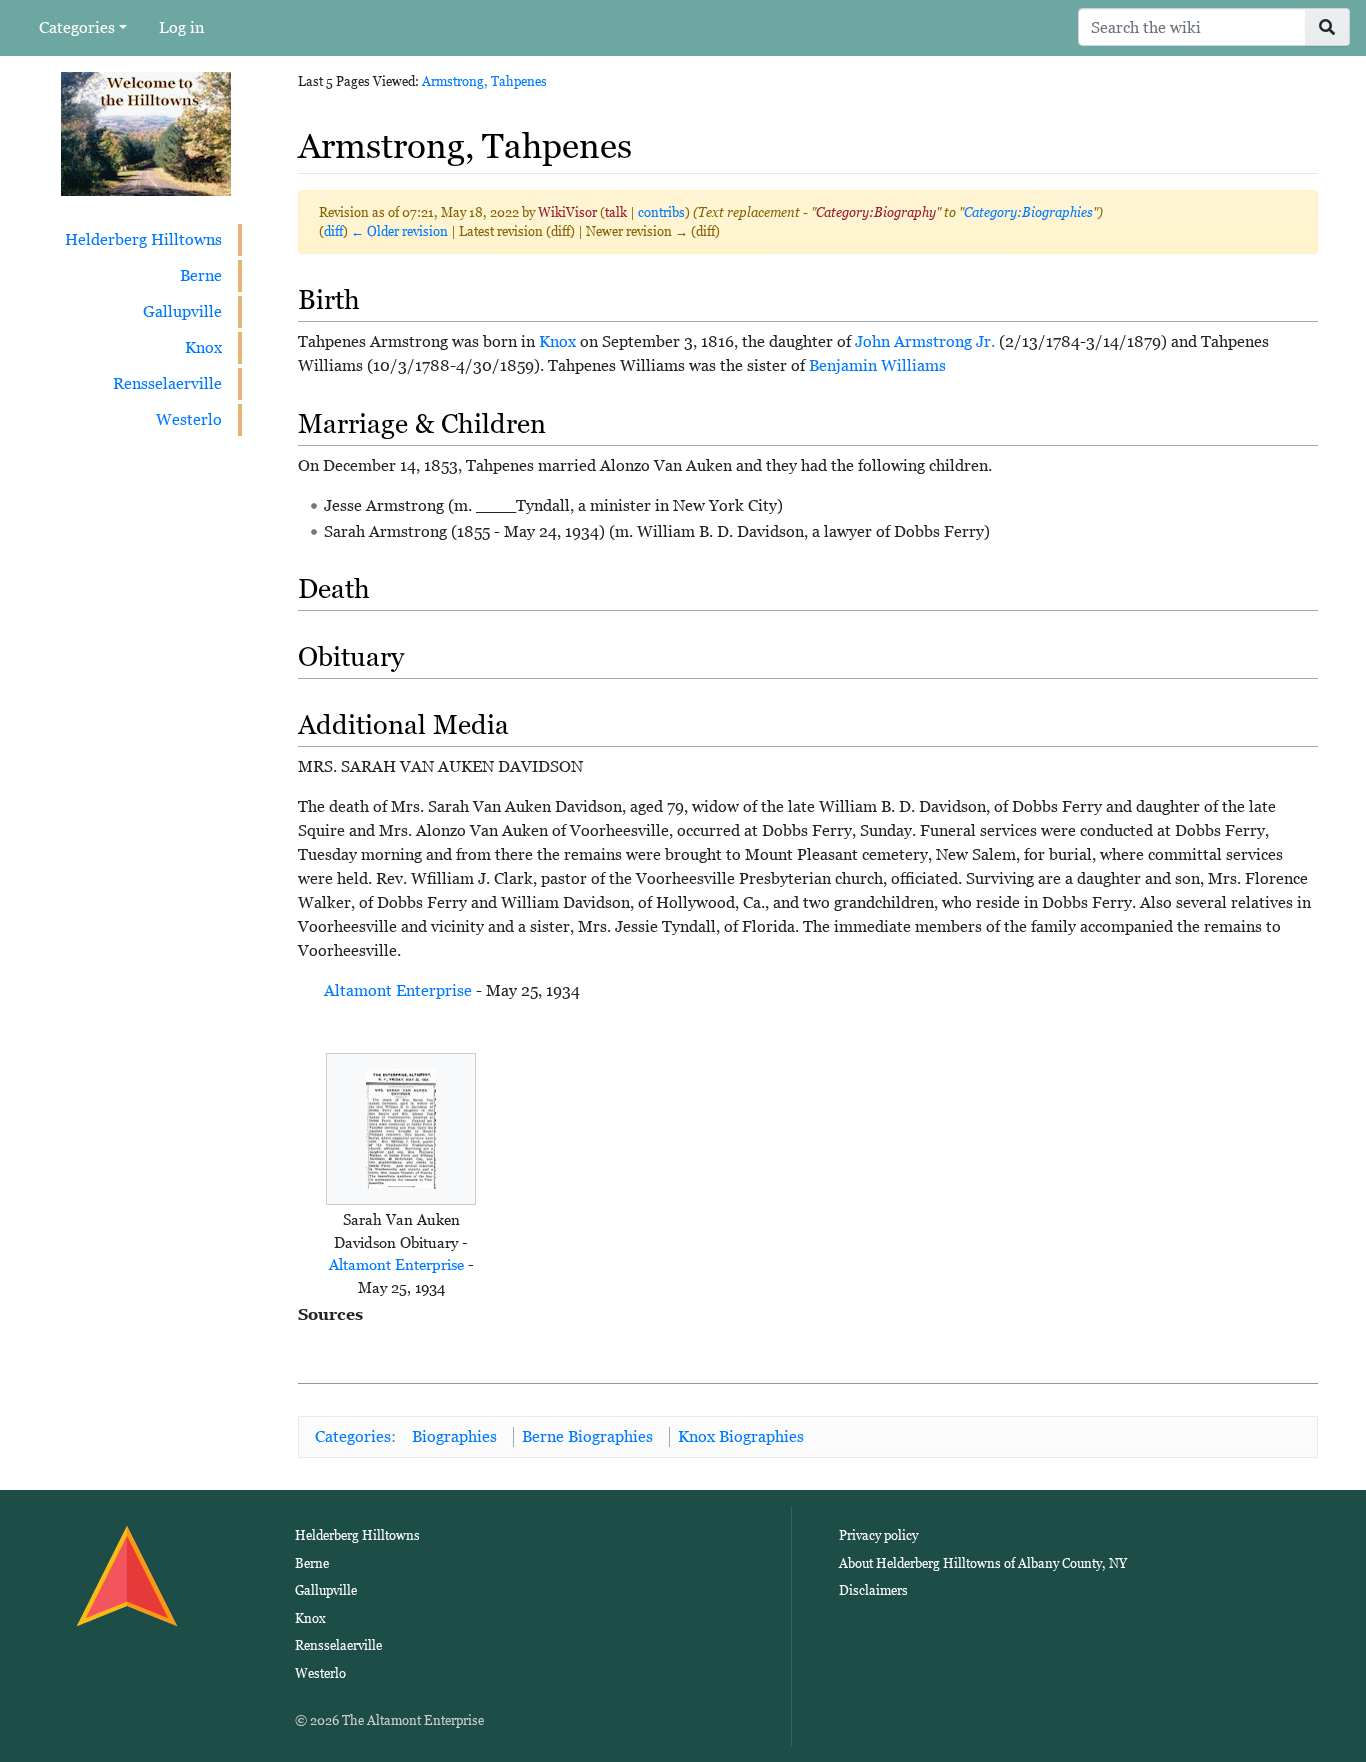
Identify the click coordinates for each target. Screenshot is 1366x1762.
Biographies (454, 1436)
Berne (201, 275)
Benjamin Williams (877, 365)
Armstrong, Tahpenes (484, 81)
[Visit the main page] (146, 132)
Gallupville (182, 311)
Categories (77, 27)
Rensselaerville (167, 383)
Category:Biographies (1028, 212)
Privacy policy (878, 1535)
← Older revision (399, 231)
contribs (661, 212)
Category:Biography (876, 212)
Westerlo (189, 419)
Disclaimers (873, 1590)
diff (333, 231)
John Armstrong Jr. (925, 341)
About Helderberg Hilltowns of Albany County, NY (983, 1563)
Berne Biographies (587, 1436)
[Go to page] (1327, 27)
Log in (181, 27)
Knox (203, 347)
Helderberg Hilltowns (143, 239)
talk (616, 212)
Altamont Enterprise (398, 990)
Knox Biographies (741, 1436)
